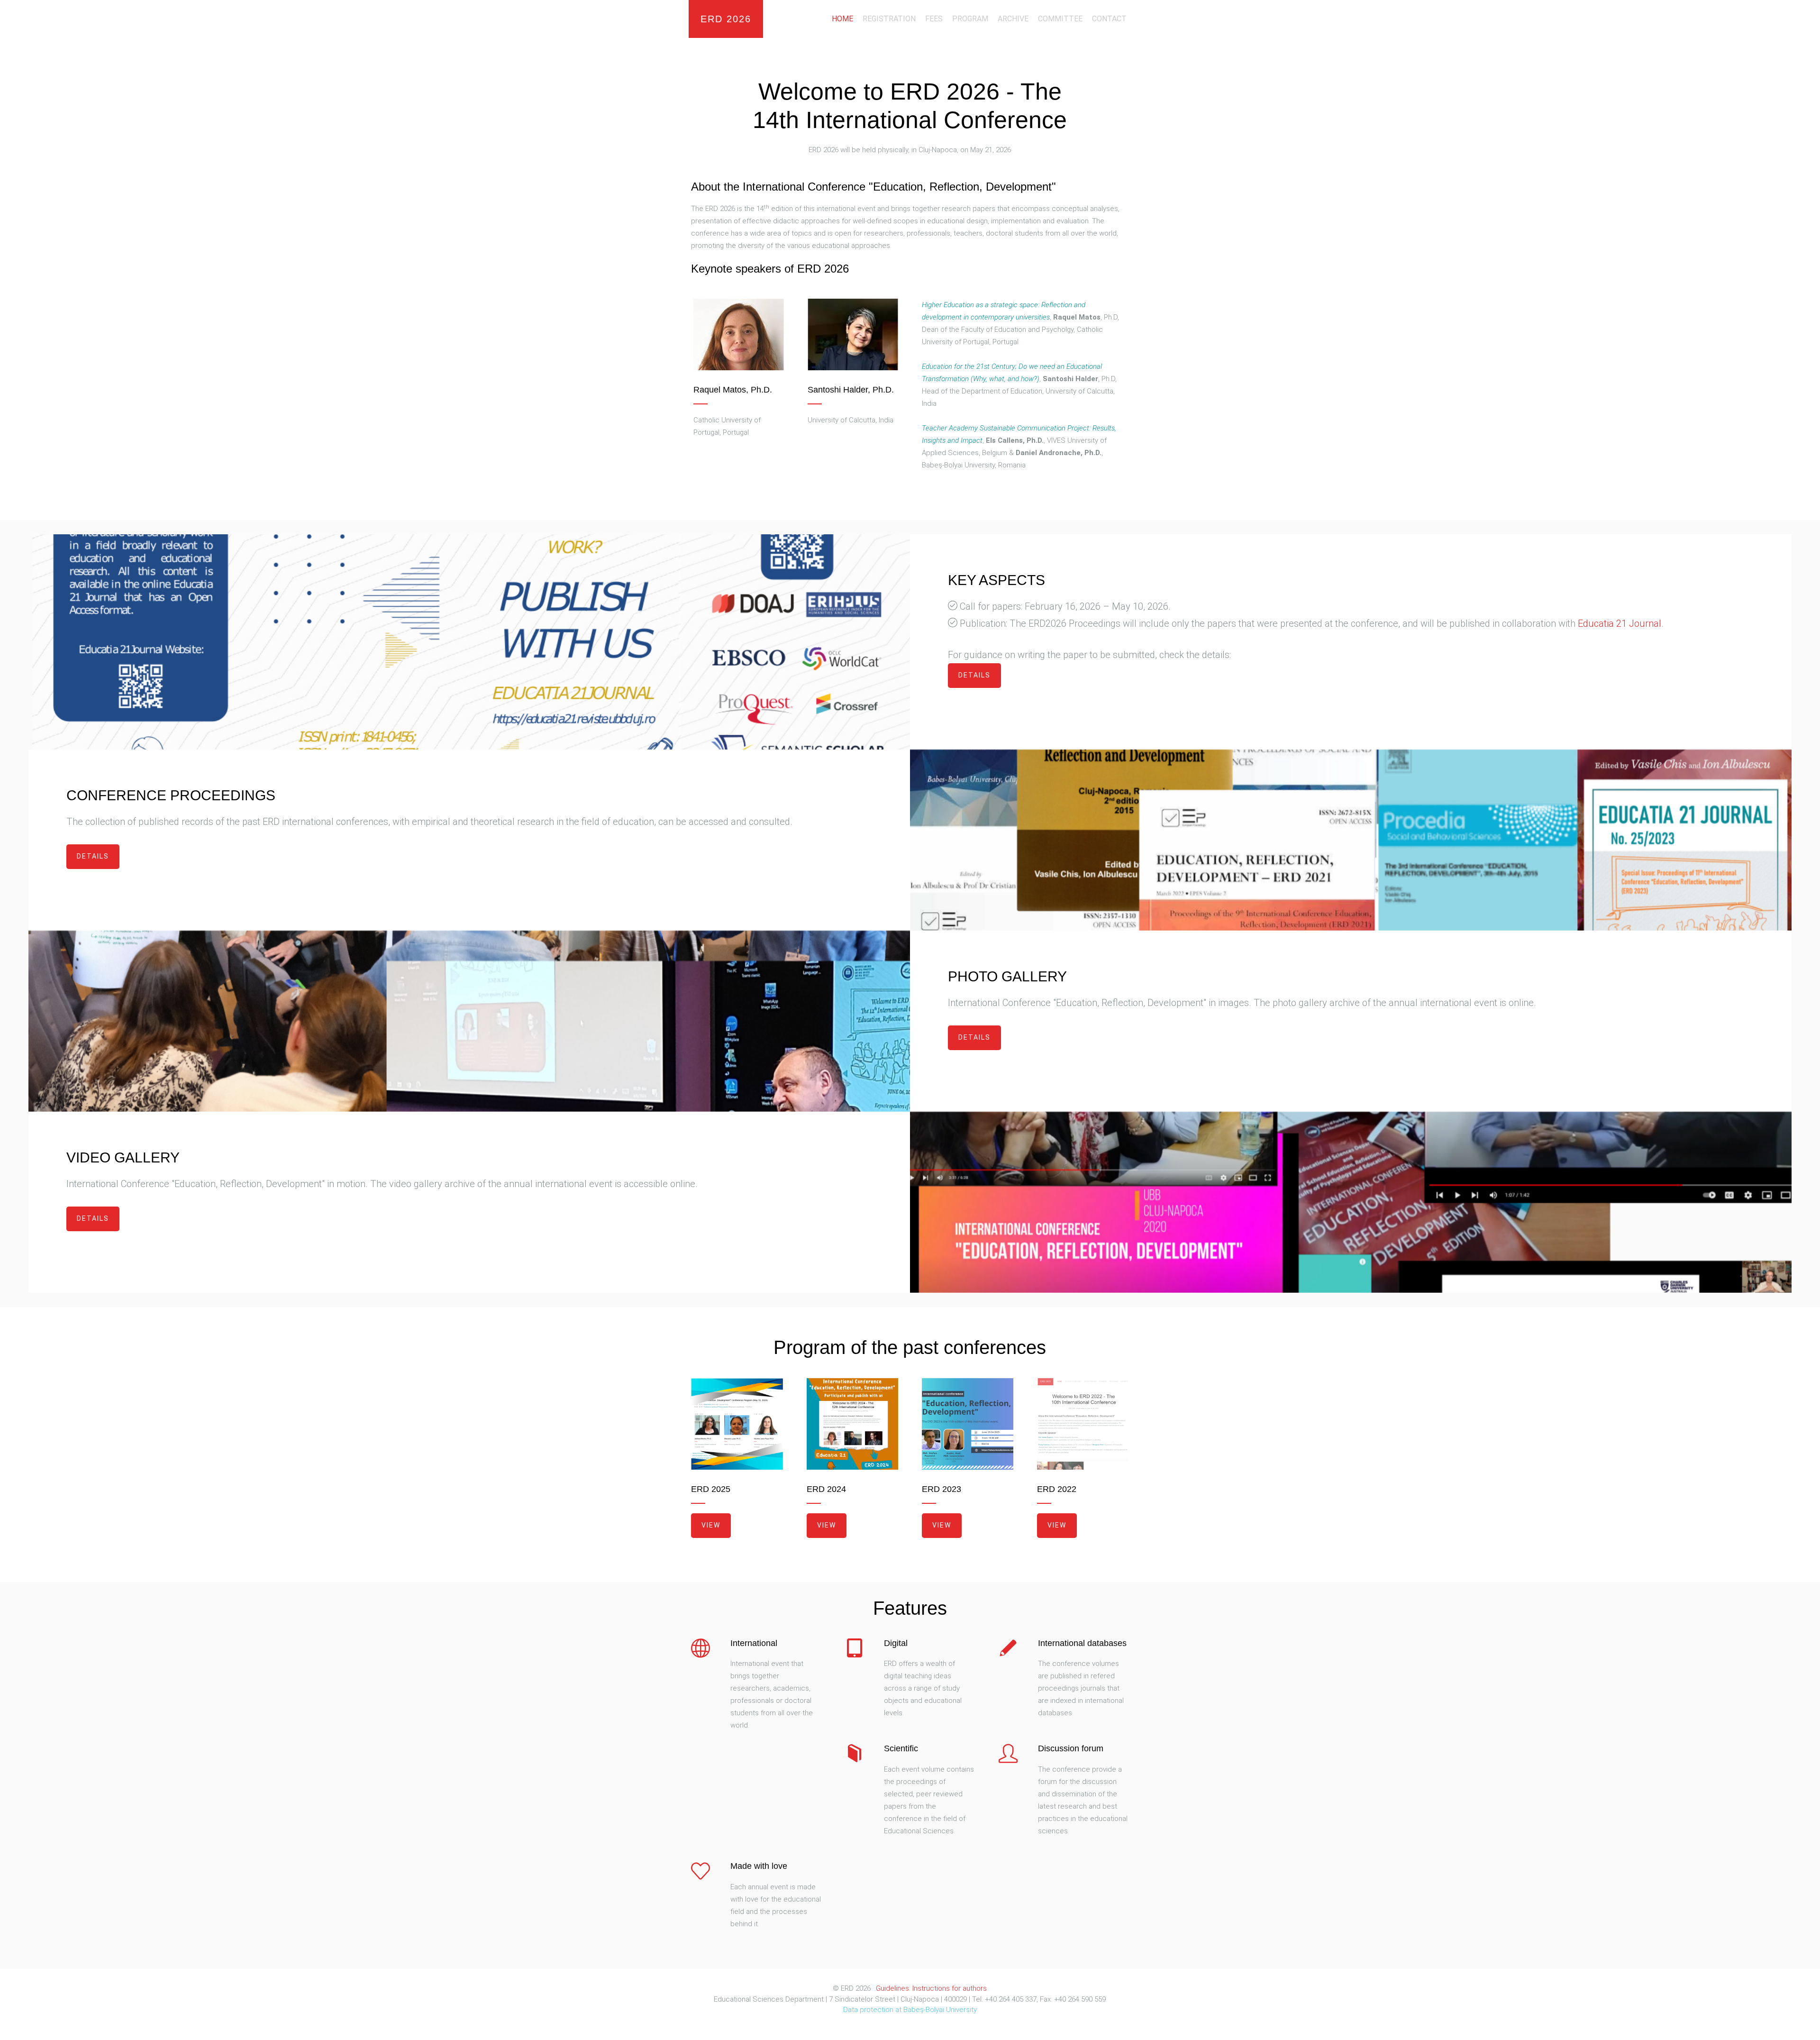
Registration (889, 19)
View (711, 1525)
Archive (1013, 19)
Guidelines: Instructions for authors (931, 1988)
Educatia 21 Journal (1620, 623)
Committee (1060, 19)
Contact (1109, 19)
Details (974, 675)
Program (970, 19)
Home (842, 19)
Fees (934, 19)
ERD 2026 (726, 19)
